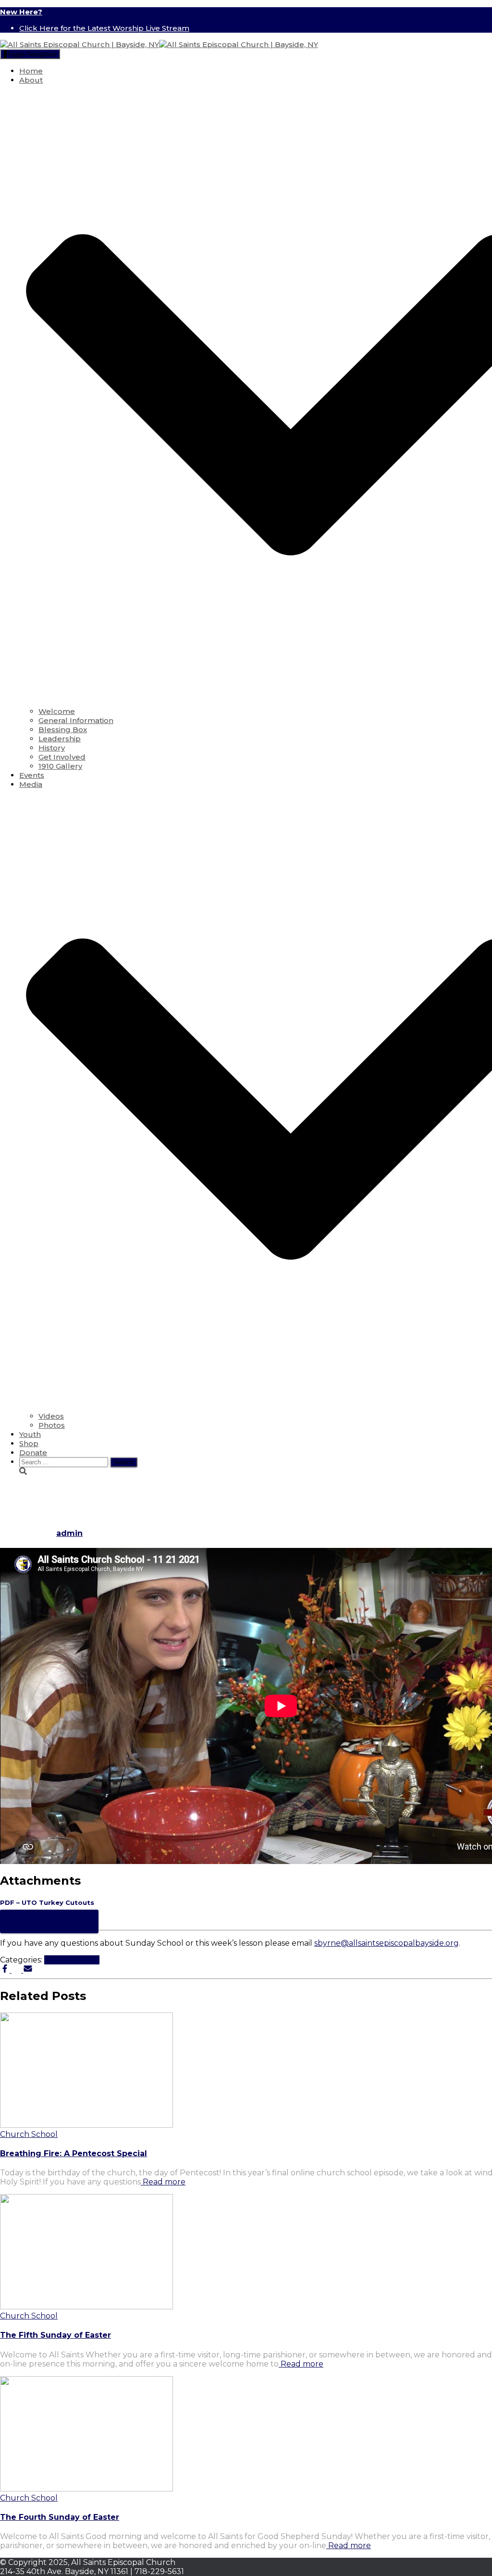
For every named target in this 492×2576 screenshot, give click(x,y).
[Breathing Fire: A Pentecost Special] (86, 2125)
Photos (52, 1425)
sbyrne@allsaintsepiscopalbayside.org (387, 1943)
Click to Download (49, 1921)
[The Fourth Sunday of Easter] (86, 2489)
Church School (72, 1960)
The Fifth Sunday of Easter (55, 2335)
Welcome (57, 711)
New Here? (21, 12)
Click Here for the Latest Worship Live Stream (104, 28)
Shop (29, 1443)
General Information (76, 720)
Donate (33, 1453)
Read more (163, 2182)
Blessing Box (63, 730)
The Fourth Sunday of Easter (60, 2517)
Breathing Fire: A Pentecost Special (74, 2153)
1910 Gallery (60, 766)
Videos (51, 1416)
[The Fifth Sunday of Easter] (86, 2307)
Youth (30, 1434)
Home (31, 71)
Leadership (60, 739)
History (52, 748)
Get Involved (62, 757)
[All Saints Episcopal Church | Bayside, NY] (159, 44)
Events (32, 775)
